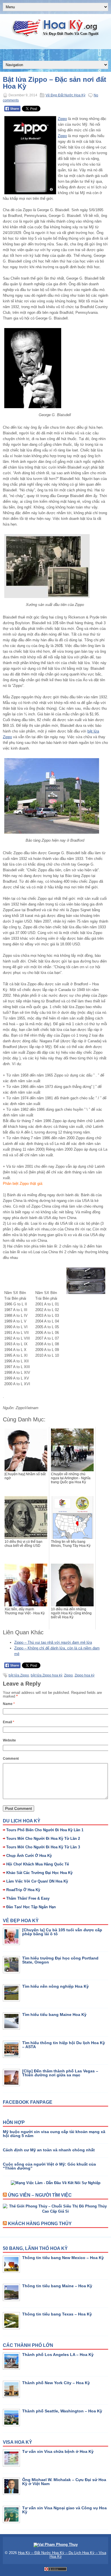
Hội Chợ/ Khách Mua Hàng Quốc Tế (38, 1864)
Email (9, 1722)
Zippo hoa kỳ (85, 1675)
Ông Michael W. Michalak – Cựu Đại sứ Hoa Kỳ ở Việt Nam (64, 2482)
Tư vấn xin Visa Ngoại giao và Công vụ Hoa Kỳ (64, 2510)
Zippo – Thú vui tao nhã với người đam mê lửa (53, 1642)
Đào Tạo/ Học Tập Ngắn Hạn (31, 1907)
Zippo (62, 119)
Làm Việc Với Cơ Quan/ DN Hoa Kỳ (37, 1881)
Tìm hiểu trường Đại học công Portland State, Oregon (60, 1960)
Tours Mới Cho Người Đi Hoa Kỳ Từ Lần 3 (43, 1847)
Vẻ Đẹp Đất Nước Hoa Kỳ (65, 95)
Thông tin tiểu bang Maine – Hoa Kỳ (57, 2286)
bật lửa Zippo (19, 1675)
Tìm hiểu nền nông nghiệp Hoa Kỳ (55, 1986)
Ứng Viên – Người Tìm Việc (40, 2195)
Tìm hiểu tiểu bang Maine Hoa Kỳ (54, 2015)
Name (9, 1704)
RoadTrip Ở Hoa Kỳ (23, 1890)
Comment (11, 1759)
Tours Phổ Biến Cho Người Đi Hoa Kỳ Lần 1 (45, 1830)
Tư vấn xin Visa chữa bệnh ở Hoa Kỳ (58, 2451)
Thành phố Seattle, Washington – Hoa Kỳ (62, 2411)
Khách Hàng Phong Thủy (40, 2224)
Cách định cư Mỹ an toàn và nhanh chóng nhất (49, 2150)
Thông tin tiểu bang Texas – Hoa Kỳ (57, 2314)
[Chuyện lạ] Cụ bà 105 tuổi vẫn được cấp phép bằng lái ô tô (62, 1932)
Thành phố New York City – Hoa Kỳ (56, 2383)
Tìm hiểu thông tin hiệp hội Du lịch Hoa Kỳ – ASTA (64, 2045)
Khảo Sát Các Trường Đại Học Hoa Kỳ (39, 1873)
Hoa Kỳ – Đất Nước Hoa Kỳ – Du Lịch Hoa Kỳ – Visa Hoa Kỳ (62, 2555)
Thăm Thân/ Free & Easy (28, 1898)
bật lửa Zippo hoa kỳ (47, 1675)
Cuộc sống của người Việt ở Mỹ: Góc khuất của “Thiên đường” (49, 2166)
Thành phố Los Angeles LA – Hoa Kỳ (58, 2355)
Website (9, 1740)
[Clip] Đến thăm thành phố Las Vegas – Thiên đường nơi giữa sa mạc (60, 2073)
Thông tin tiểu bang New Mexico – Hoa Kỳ (63, 2258)
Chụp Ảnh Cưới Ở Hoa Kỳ (29, 1856)
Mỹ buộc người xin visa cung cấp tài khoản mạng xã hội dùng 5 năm (54, 2134)
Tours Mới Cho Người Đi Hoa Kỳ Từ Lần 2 (43, 1839)
